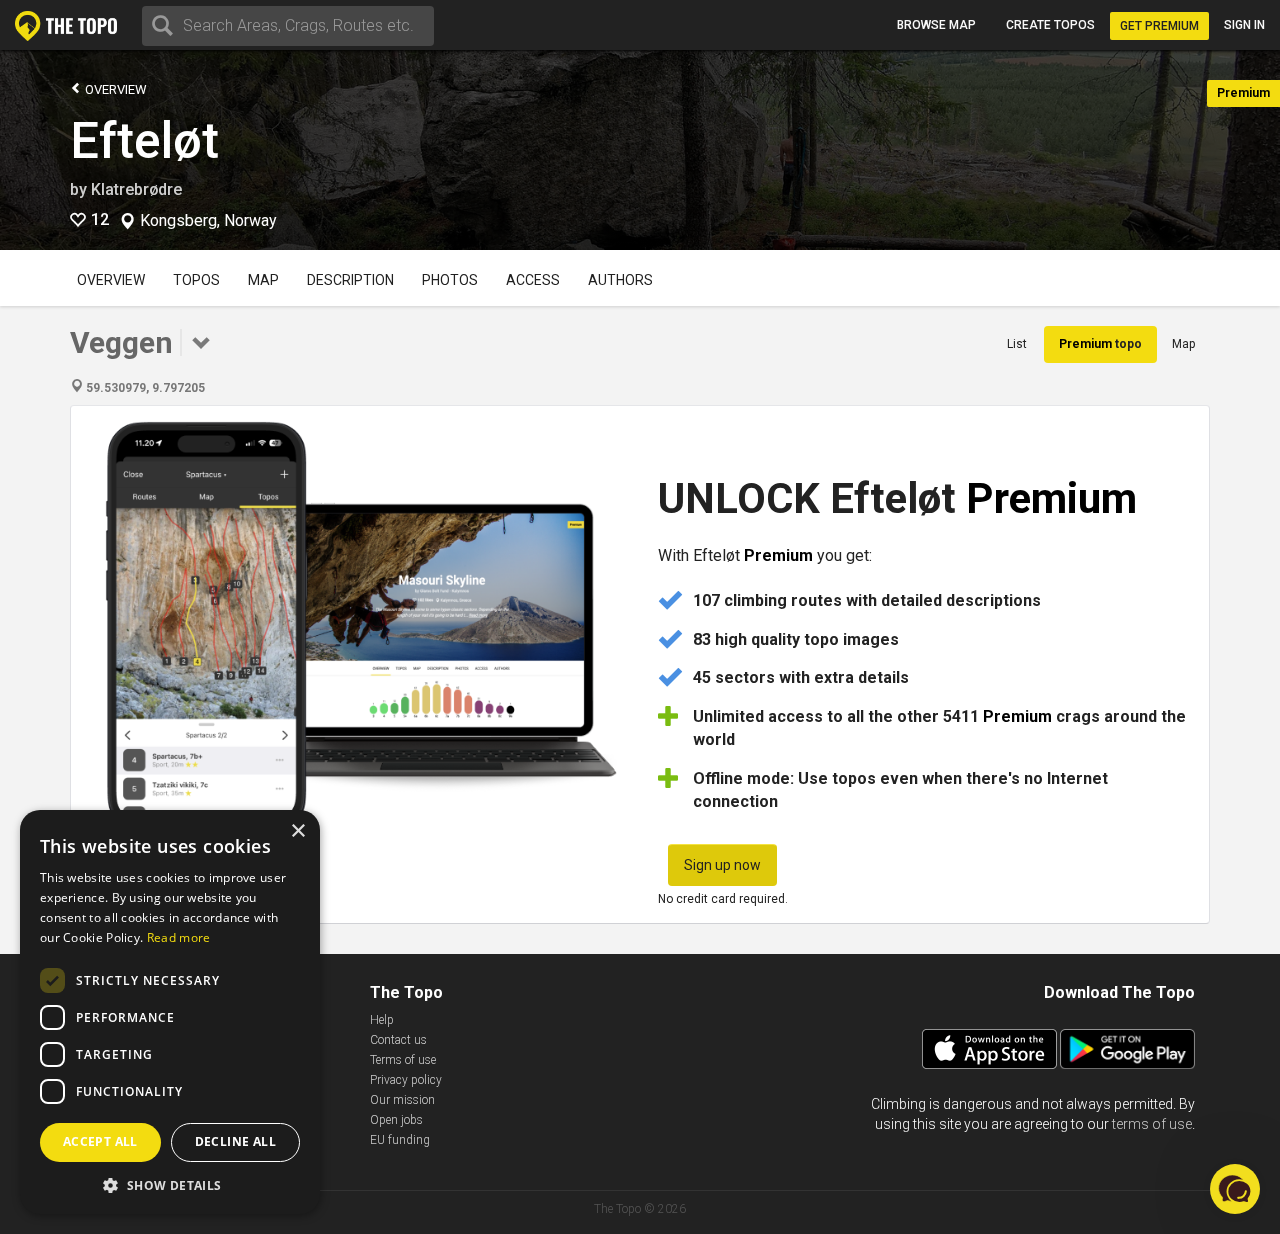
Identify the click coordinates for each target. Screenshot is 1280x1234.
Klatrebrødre (136, 189)
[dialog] (170, 1012)
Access (533, 280)
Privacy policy (406, 1080)
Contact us (398, 1040)
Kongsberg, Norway (208, 221)
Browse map (936, 25)
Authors (620, 280)
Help (382, 1020)
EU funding (400, 1140)
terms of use (1152, 1124)
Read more (179, 937)
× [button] (297, 831)
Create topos (1050, 25)
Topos (196, 280)
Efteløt (144, 141)
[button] (170, 1184)
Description (350, 280)
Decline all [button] (235, 1141)
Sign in (1244, 25)
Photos (450, 280)
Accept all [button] (100, 1141)
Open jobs (396, 1120)
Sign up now (722, 865)
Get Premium (1159, 26)
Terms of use (403, 1060)
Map (263, 280)
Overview (114, 89)
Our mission (402, 1100)
